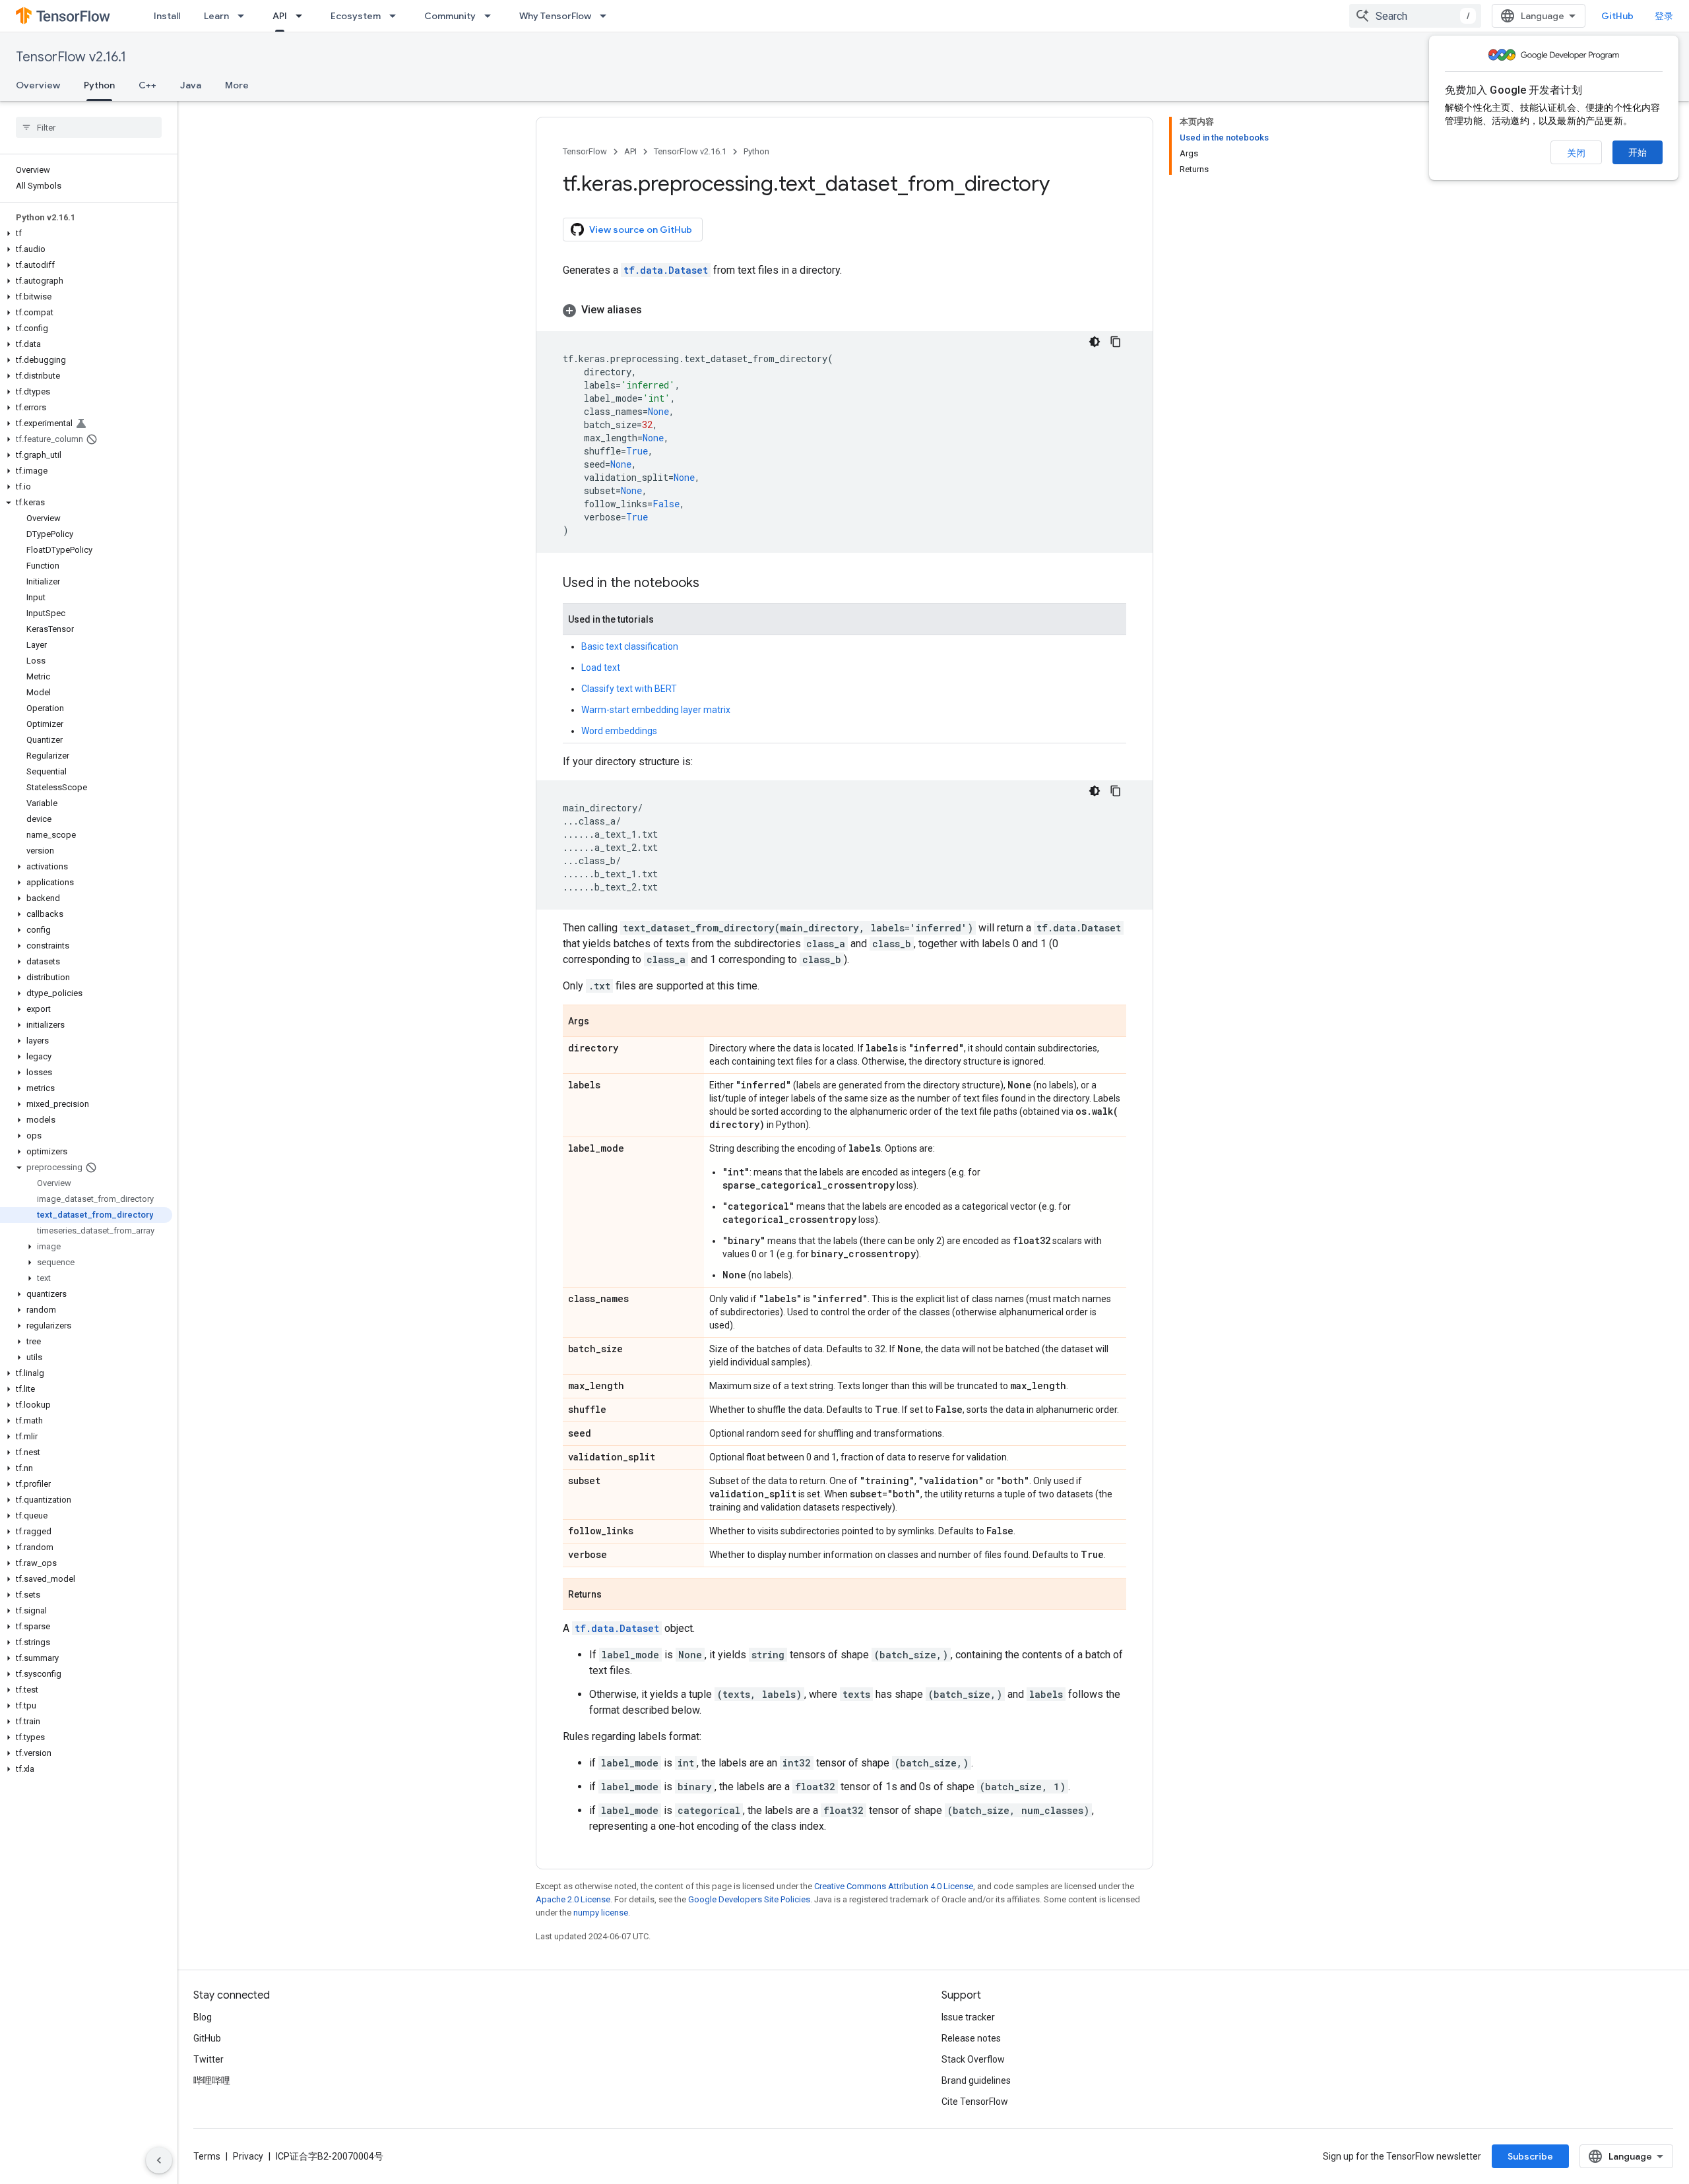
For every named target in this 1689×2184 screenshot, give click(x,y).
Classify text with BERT (629, 689)
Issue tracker (968, 2017)
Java (191, 85)
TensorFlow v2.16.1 (71, 57)
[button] (86, 234)
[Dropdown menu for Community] (492, 16)
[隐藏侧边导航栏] (159, 2160)
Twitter (208, 2059)
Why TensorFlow (555, 16)
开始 (1638, 152)
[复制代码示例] (1116, 342)
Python (99, 85)
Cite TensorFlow (975, 2102)
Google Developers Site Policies (749, 1899)
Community (450, 16)
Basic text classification (630, 646)
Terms (207, 2156)
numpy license (601, 1913)
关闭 (1576, 153)
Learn (216, 16)
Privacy (248, 2156)
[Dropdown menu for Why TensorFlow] (607, 16)
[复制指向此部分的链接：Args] (602, 1022)
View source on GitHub (641, 230)
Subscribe (1530, 2156)
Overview (38, 85)
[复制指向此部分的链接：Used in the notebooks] (713, 584)
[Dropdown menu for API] (303, 16)
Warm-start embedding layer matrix (656, 710)
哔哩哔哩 (212, 2080)
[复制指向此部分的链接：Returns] (615, 1595)
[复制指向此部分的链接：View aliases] (655, 310)
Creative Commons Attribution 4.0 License (894, 1886)
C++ (147, 85)
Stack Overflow (973, 2059)
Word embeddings (619, 731)
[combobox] (1415, 16)
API (280, 16)
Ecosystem (356, 16)
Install (167, 16)
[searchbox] (89, 127)
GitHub (1617, 16)
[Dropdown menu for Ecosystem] (397, 16)
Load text (601, 668)
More (237, 85)
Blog (203, 2017)
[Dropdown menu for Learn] (245, 16)
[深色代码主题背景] (1095, 342)
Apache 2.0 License (573, 1899)
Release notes (971, 2038)
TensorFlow (585, 151)
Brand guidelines (976, 2080)
